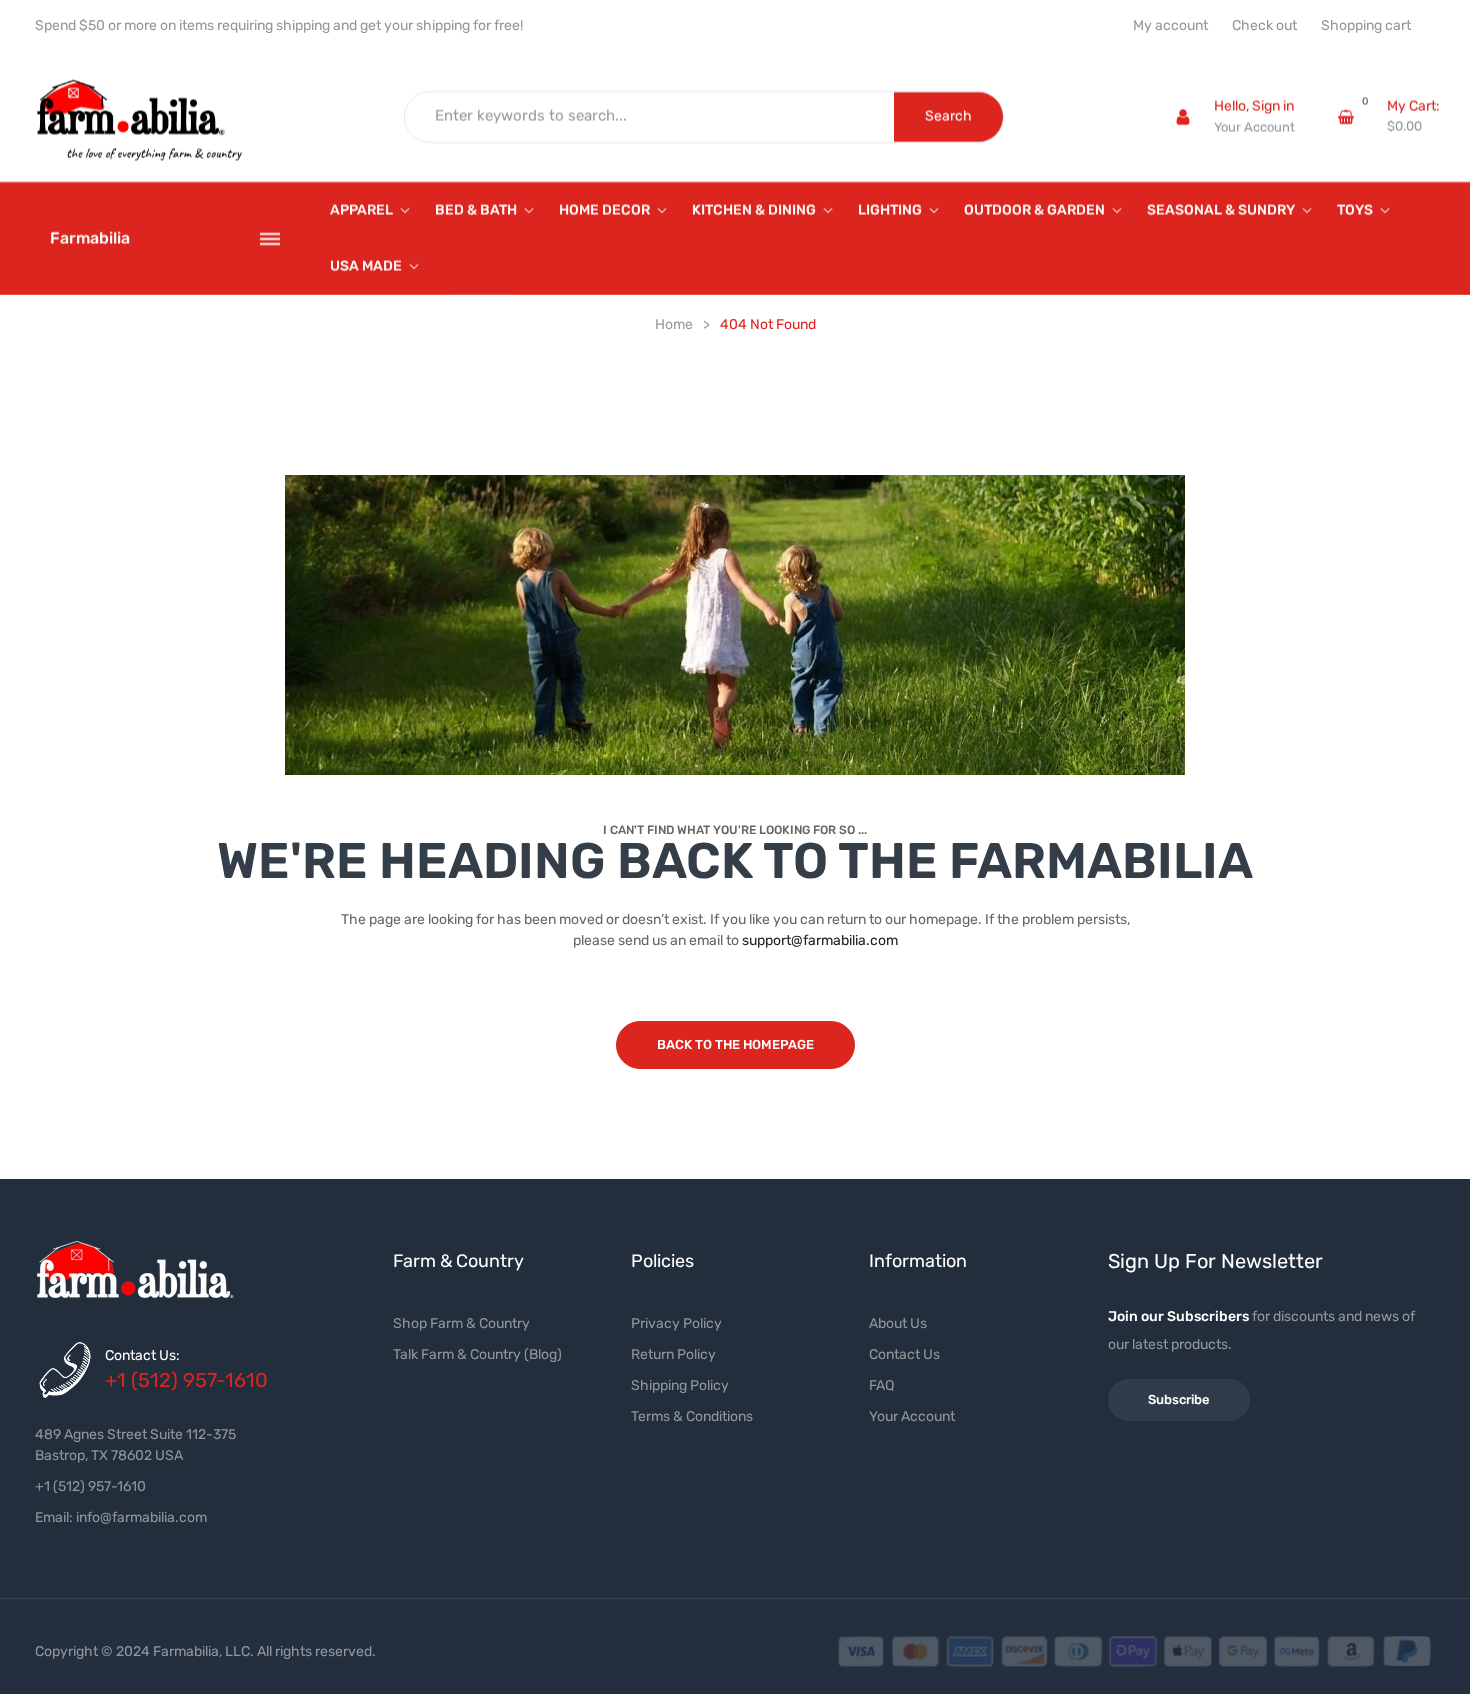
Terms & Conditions (692, 1416)
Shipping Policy (680, 1385)
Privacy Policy (676, 1323)
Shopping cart (1366, 26)
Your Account (1254, 127)
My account (1170, 26)
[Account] (1183, 117)
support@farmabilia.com (820, 940)
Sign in (1273, 106)
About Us (898, 1323)
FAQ (881, 1385)
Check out (1264, 26)
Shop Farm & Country (461, 1323)
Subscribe (1179, 1399)
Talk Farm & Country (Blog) (477, 1354)
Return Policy (673, 1354)
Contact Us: (142, 1355)
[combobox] (650, 117)
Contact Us (904, 1354)
